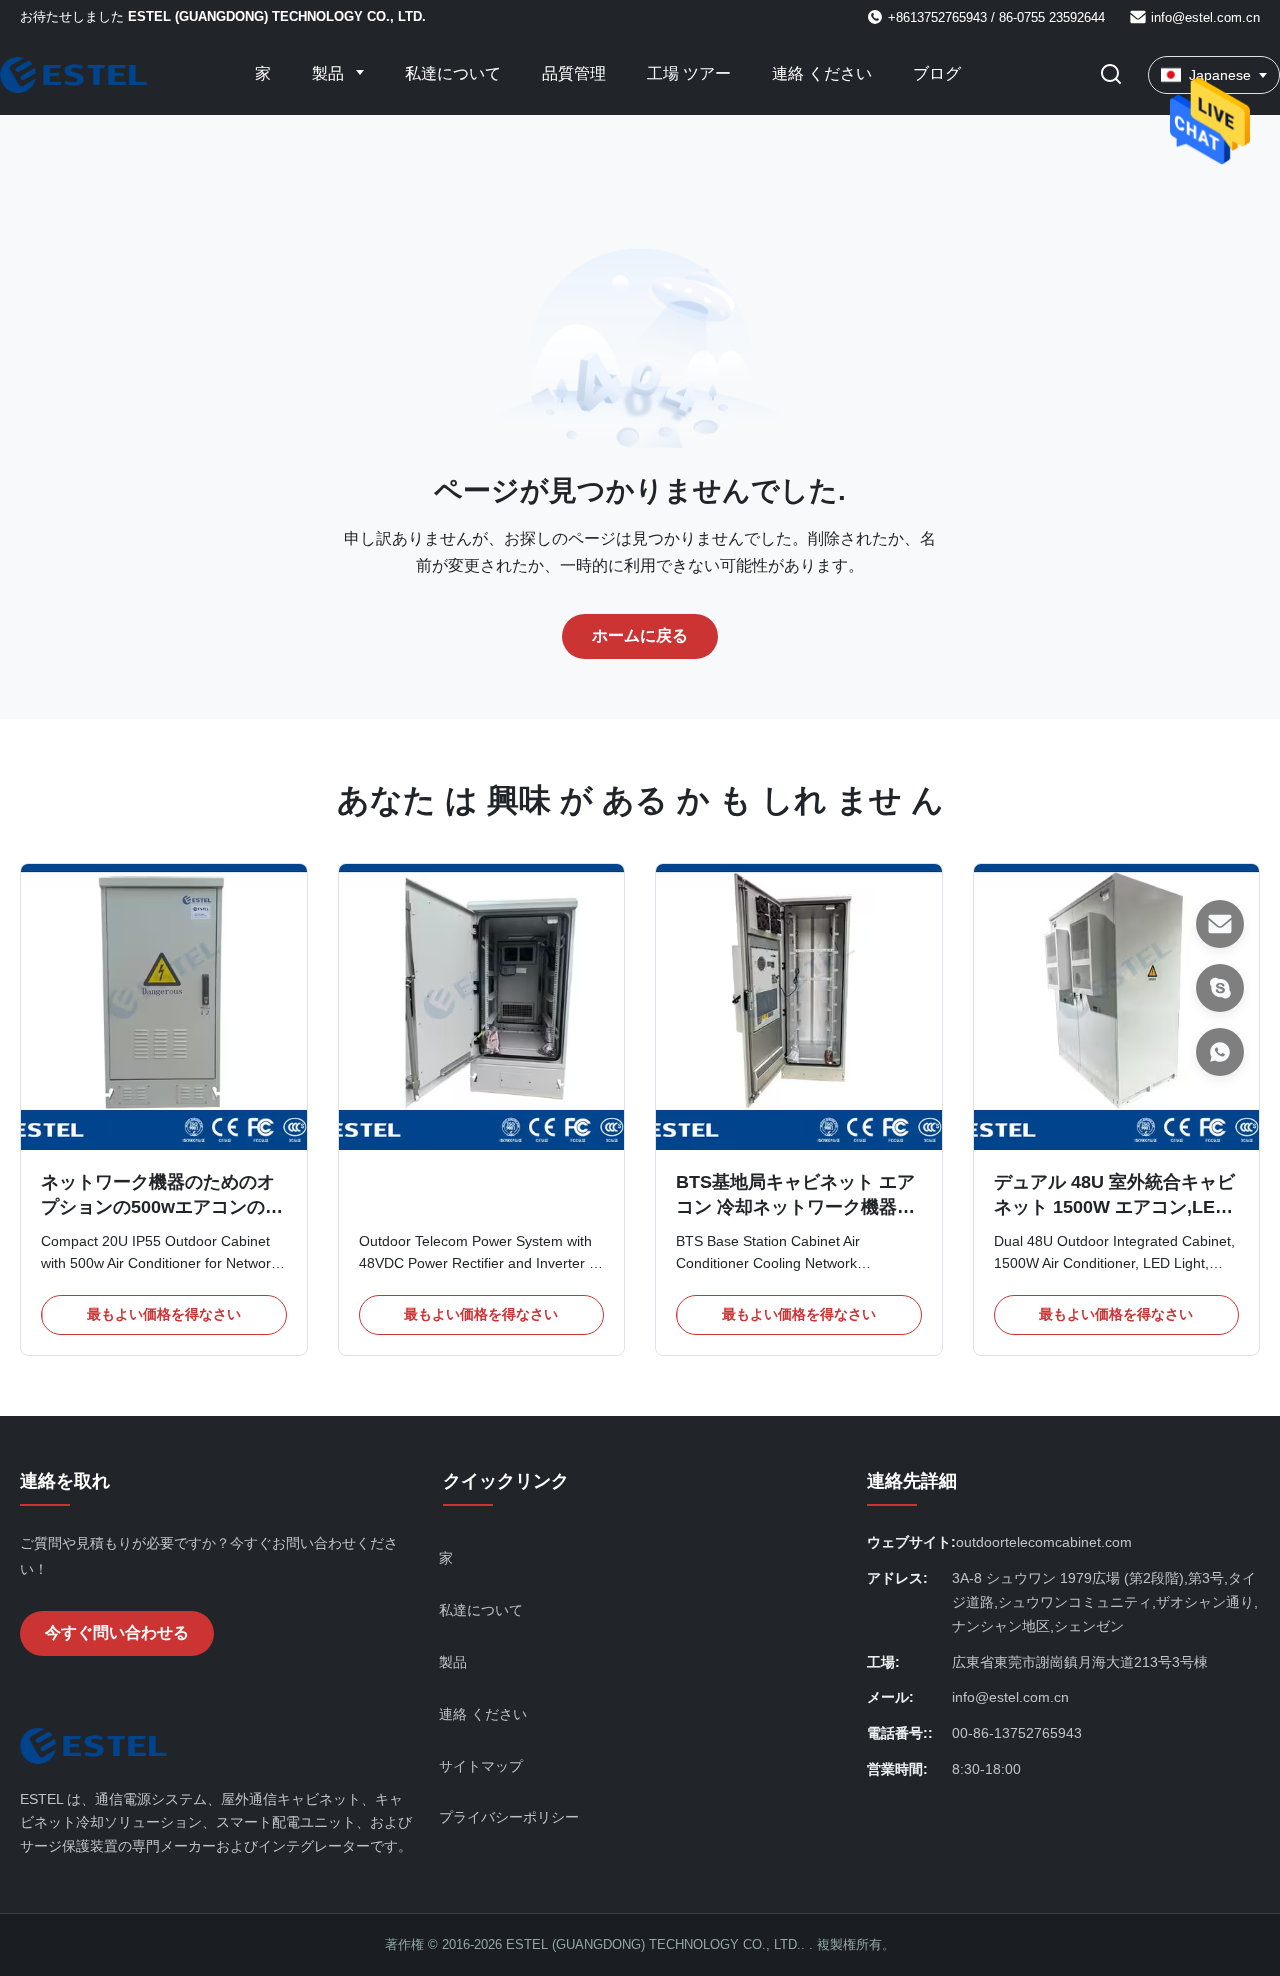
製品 (330, 73)
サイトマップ (481, 1766)
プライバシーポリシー (509, 1817)
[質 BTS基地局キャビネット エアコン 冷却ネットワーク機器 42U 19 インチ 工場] (799, 1007)
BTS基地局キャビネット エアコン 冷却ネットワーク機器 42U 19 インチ (795, 1207)
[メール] (1220, 924)
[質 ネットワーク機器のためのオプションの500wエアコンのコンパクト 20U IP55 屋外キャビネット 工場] (164, 1007)
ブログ (937, 73)
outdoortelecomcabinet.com (1044, 1542)
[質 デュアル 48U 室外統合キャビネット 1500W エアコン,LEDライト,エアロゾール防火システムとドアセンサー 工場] (1117, 1007)
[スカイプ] (1220, 988)
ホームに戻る (640, 635)
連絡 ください (822, 73)
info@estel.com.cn (1205, 17)
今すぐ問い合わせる (117, 1632)
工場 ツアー (689, 73)
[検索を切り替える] (1111, 75)
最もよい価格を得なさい (164, 1314)
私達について (453, 73)
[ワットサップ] (1220, 1052)
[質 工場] (482, 1007)
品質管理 (574, 73)
